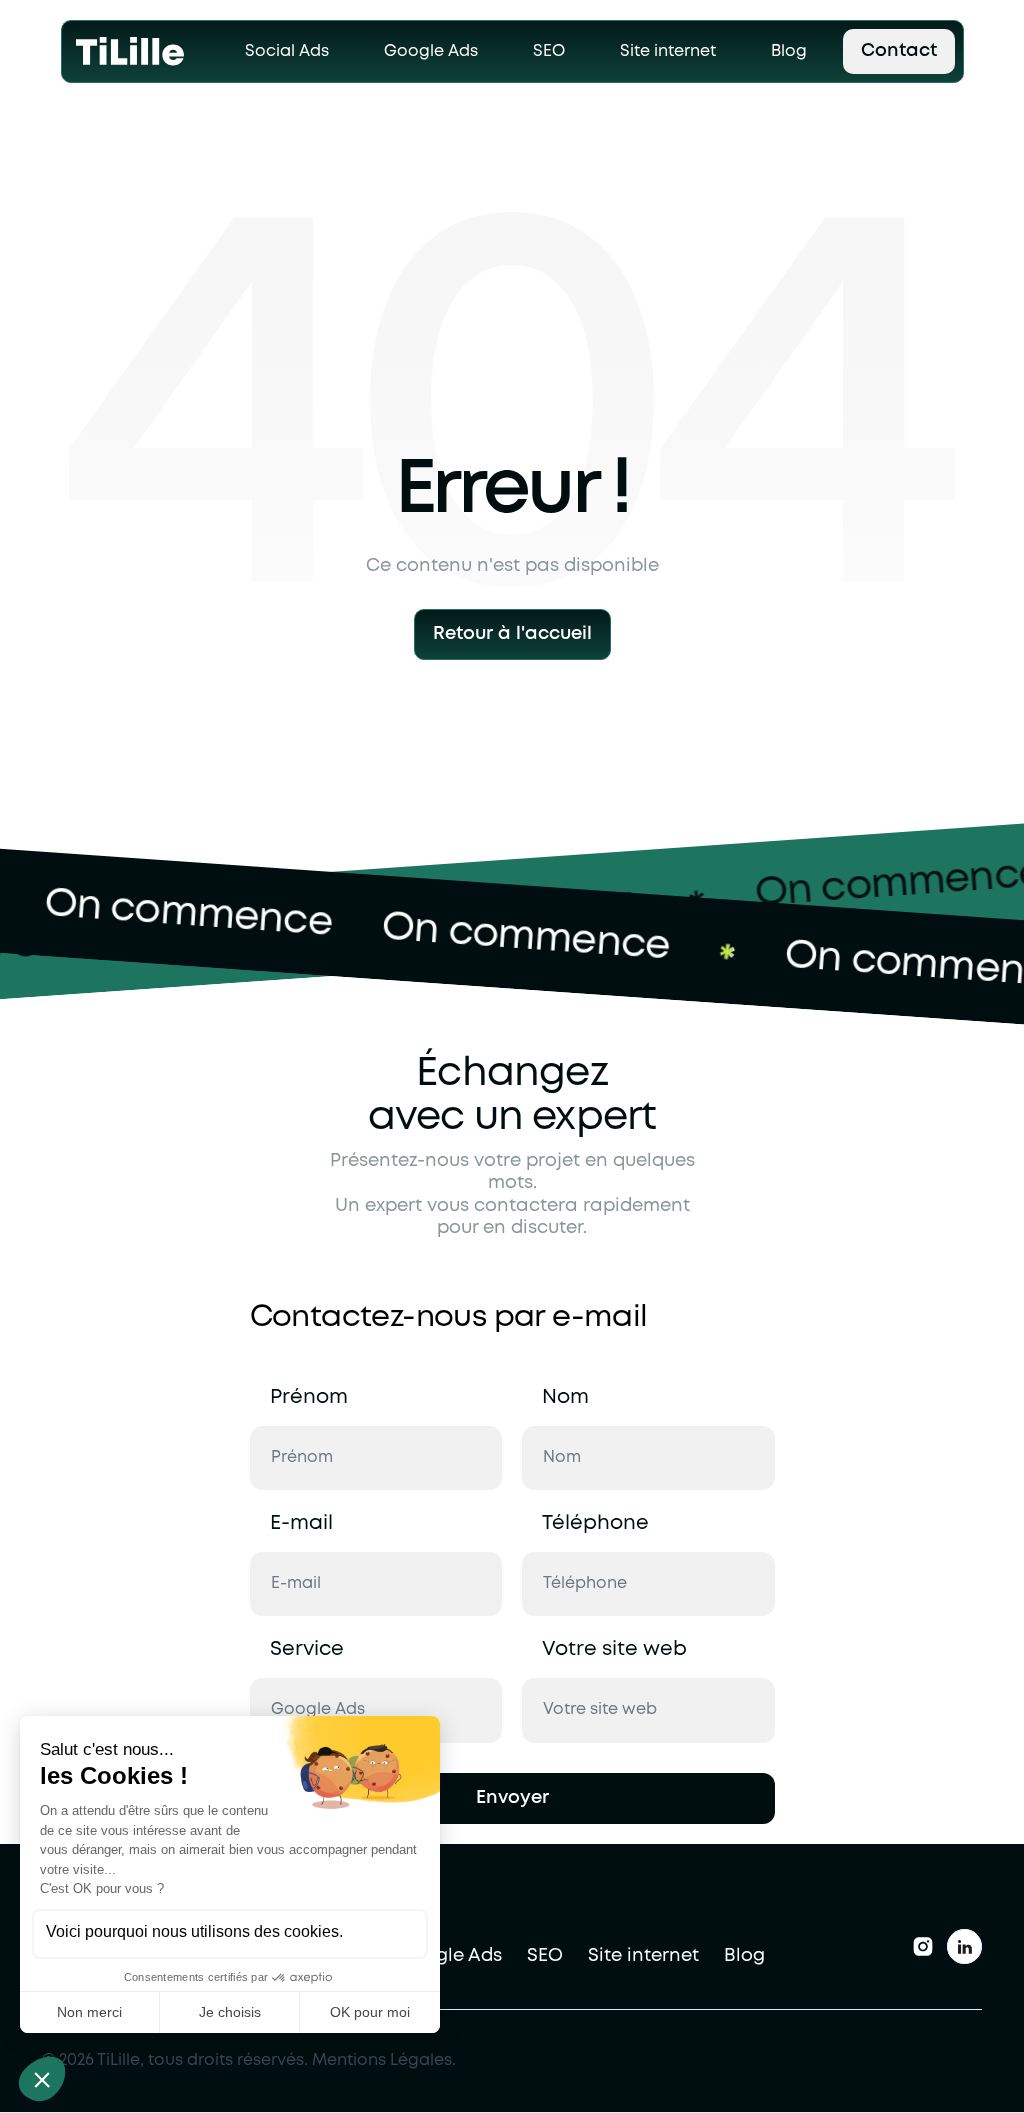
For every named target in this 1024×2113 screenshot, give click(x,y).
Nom (565, 1397)
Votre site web (614, 1649)
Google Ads (450, 1956)
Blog (744, 1956)
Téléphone (595, 1523)
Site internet (643, 1956)
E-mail (301, 1523)
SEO (545, 1956)
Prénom (309, 1397)
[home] (130, 51)
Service (307, 1649)
